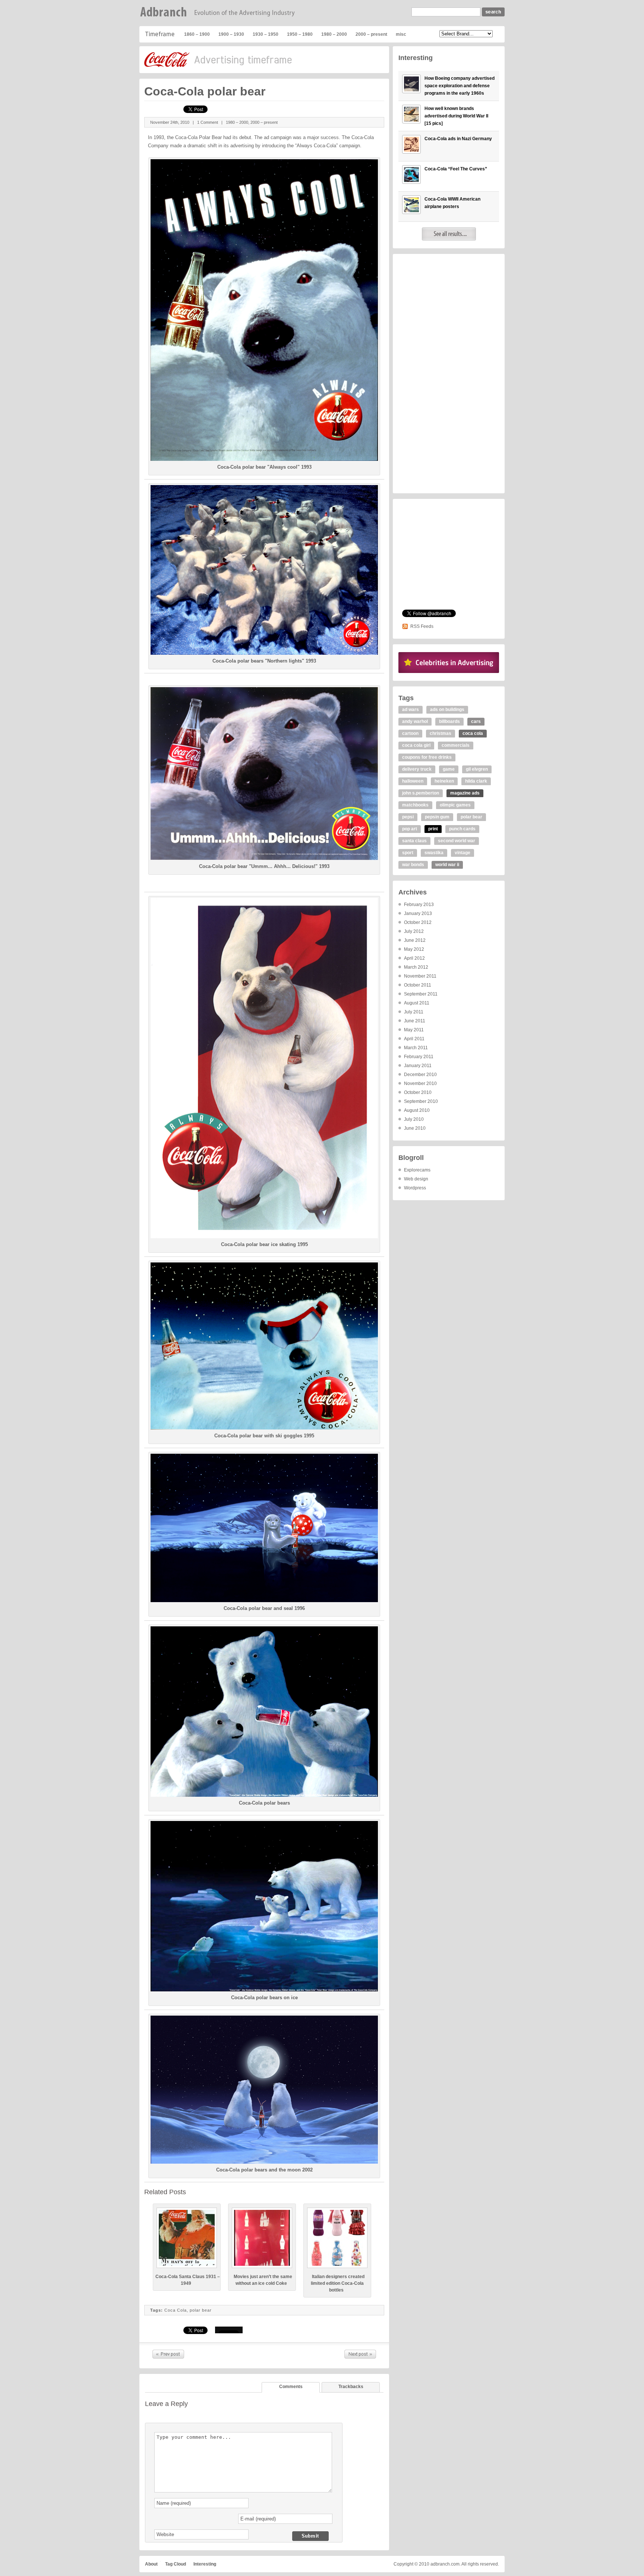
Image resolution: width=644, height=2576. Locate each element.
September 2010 (421, 1101)
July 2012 (414, 931)
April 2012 (414, 958)
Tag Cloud (176, 2564)
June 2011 (415, 1021)
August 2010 (417, 1110)
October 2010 (418, 1092)
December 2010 (420, 1075)
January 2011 (418, 1066)
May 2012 (414, 949)
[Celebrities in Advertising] (449, 671)
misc (401, 34)
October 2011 (418, 985)
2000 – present (371, 34)
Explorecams (417, 1170)
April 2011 (414, 1039)
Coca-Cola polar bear (205, 91)
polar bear (201, 2310)
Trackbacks (351, 2387)
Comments (291, 2387)
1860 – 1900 (197, 34)
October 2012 (418, 922)
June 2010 (415, 1128)
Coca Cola (176, 2310)
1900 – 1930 (231, 34)
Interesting (205, 2564)
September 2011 (421, 994)
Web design (416, 1179)
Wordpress (415, 1188)
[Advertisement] (449, 374)
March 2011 (416, 1048)
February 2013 (419, 905)
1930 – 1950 (266, 34)
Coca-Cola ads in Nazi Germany (458, 139)
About (151, 2564)
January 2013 (418, 913)
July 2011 (414, 1012)
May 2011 (414, 1030)
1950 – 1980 (300, 34)
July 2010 (414, 1119)
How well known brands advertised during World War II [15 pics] (456, 116)
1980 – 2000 (334, 34)
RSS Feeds (422, 626)
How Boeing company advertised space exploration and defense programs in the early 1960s (460, 86)
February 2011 (419, 1057)
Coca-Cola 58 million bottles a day (360, 2354)
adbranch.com (445, 2564)
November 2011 (420, 976)
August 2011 (417, 1003)
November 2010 (420, 1083)
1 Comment (208, 122)
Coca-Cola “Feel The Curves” (168, 2354)
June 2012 (415, 940)
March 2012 (416, 967)
